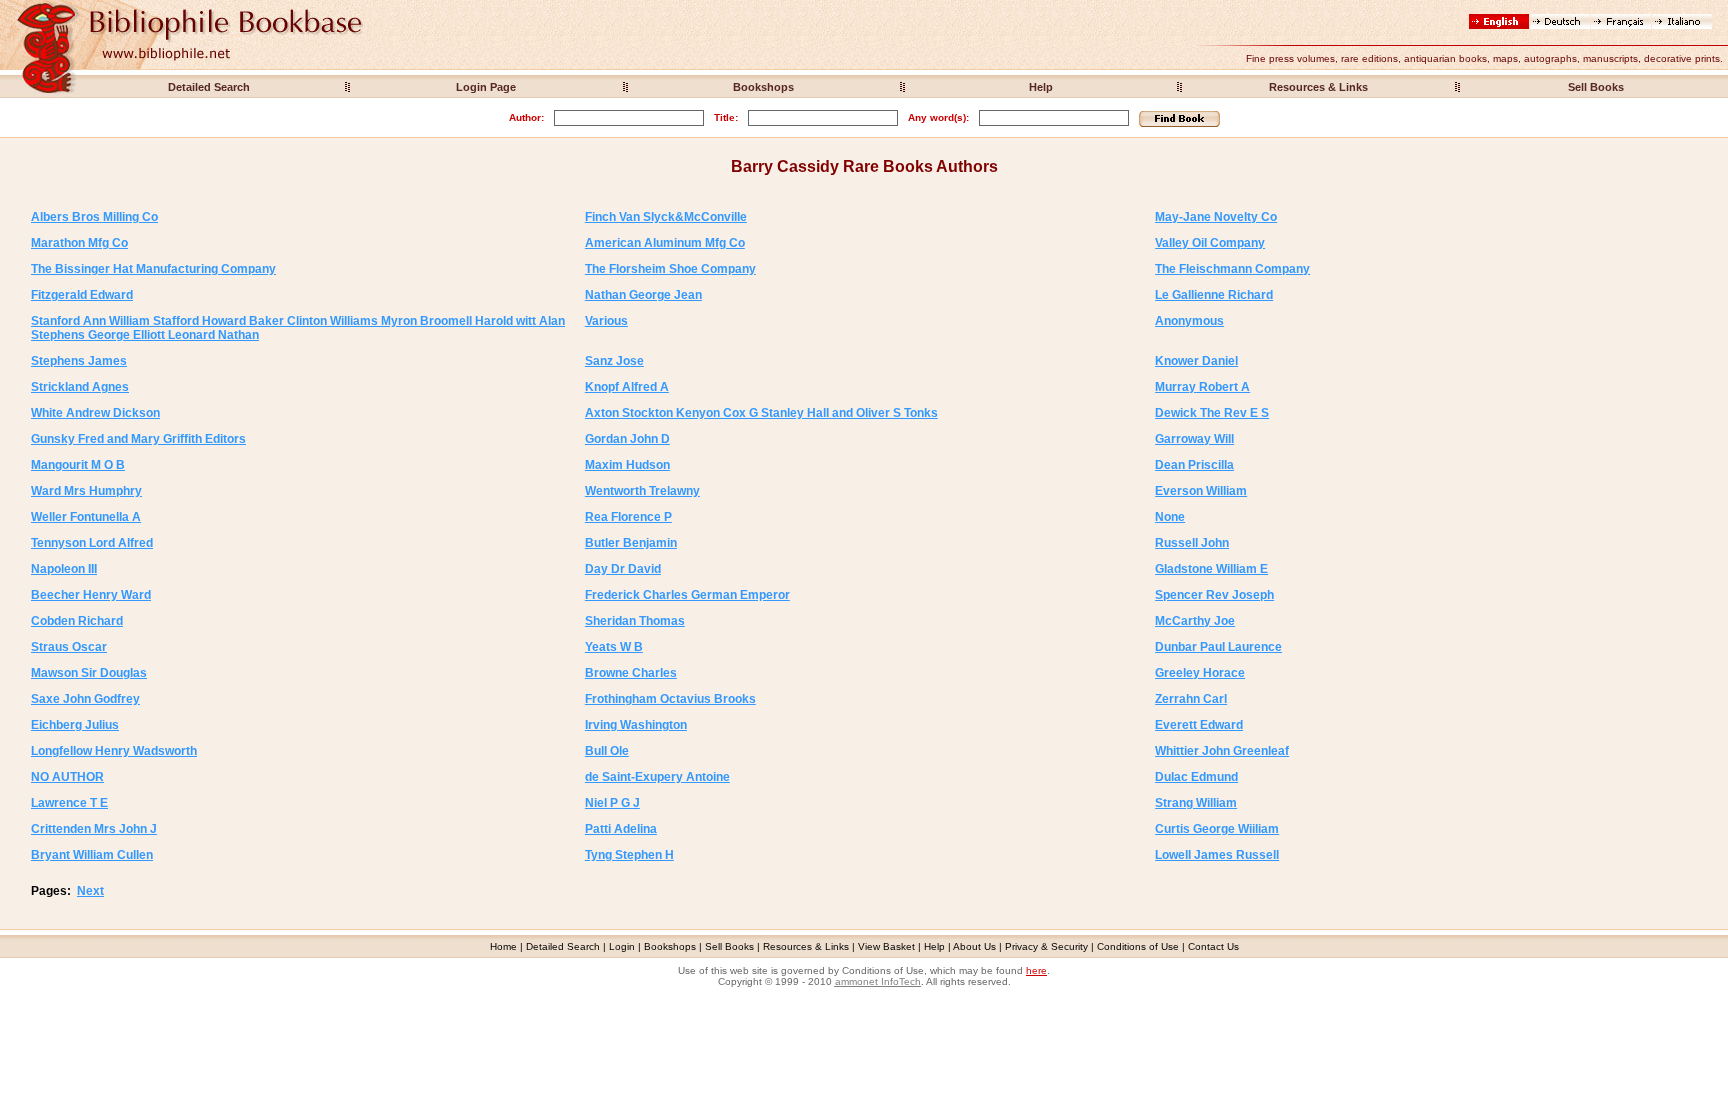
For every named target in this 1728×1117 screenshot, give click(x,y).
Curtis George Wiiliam (1217, 829)
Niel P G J (612, 803)
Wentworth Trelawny (642, 491)
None (1170, 517)
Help (1041, 87)
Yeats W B (614, 647)
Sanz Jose (614, 361)
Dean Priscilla (1194, 465)
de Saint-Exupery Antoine (657, 777)
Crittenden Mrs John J (94, 829)
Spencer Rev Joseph (1214, 595)
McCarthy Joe (1195, 621)
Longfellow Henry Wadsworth (114, 751)
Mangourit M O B (78, 465)
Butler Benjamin (631, 543)
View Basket (886, 946)
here (1036, 970)
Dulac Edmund (1196, 777)
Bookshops (763, 87)
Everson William (1201, 491)
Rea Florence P (628, 517)
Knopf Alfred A (627, 387)
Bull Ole (607, 751)
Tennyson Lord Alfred (92, 543)
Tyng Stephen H (629, 855)
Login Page (486, 87)
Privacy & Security (1046, 946)
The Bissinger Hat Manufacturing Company (153, 269)
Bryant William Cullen (92, 855)
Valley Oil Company (1210, 243)
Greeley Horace (1200, 673)
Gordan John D (627, 439)
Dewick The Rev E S (1212, 413)
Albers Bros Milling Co (94, 217)
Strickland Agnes (80, 387)
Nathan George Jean (643, 295)
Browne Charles (631, 673)
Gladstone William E (1211, 569)
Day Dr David (623, 569)
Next (90, 891)
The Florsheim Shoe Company (670, 269)
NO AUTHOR (67, 777)
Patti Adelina (621, 829)
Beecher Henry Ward (91, 595)
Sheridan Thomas (635, 621)
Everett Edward (1199, 725)
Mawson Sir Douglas (89, 673)
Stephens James (79, 361)
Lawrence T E (69, 803)
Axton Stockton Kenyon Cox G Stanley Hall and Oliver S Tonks (761, 413)
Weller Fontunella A (86, 517)
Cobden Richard (77, 621)
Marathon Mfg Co (79, 243)
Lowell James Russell (1217, 855)
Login (622, 946)
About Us (974, 946)
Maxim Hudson (627, 465)
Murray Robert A (1202, 387)
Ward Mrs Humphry (86, 491)
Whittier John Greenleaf (1222, 751)
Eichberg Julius (75, 725)
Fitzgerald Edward (82, 295)
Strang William (1196, 803)
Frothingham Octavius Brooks (670, 699)
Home (503, 946)
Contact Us (1213, 946)
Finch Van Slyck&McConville (666, 217)
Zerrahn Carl (1191, 699)
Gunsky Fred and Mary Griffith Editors (138, 439)
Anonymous (1189, 321)
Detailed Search (209, 87)
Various (606, 321)
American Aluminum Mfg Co (665, 243)
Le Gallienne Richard (1214, 295)
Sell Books (1596, 87)
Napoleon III (64, 569)
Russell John (1192, 543)
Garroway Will (1194, 439)
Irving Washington (636, 725)
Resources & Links (1318, 87)
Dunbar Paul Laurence (1218, 647)
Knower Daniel (1196, 361)
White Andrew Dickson (95, 413)
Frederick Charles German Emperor (687, 595)
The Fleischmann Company (1232, 269)
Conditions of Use (1138, 946)
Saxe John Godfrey (85, 699)
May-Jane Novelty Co (1216, 217)
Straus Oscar (69, 647)
